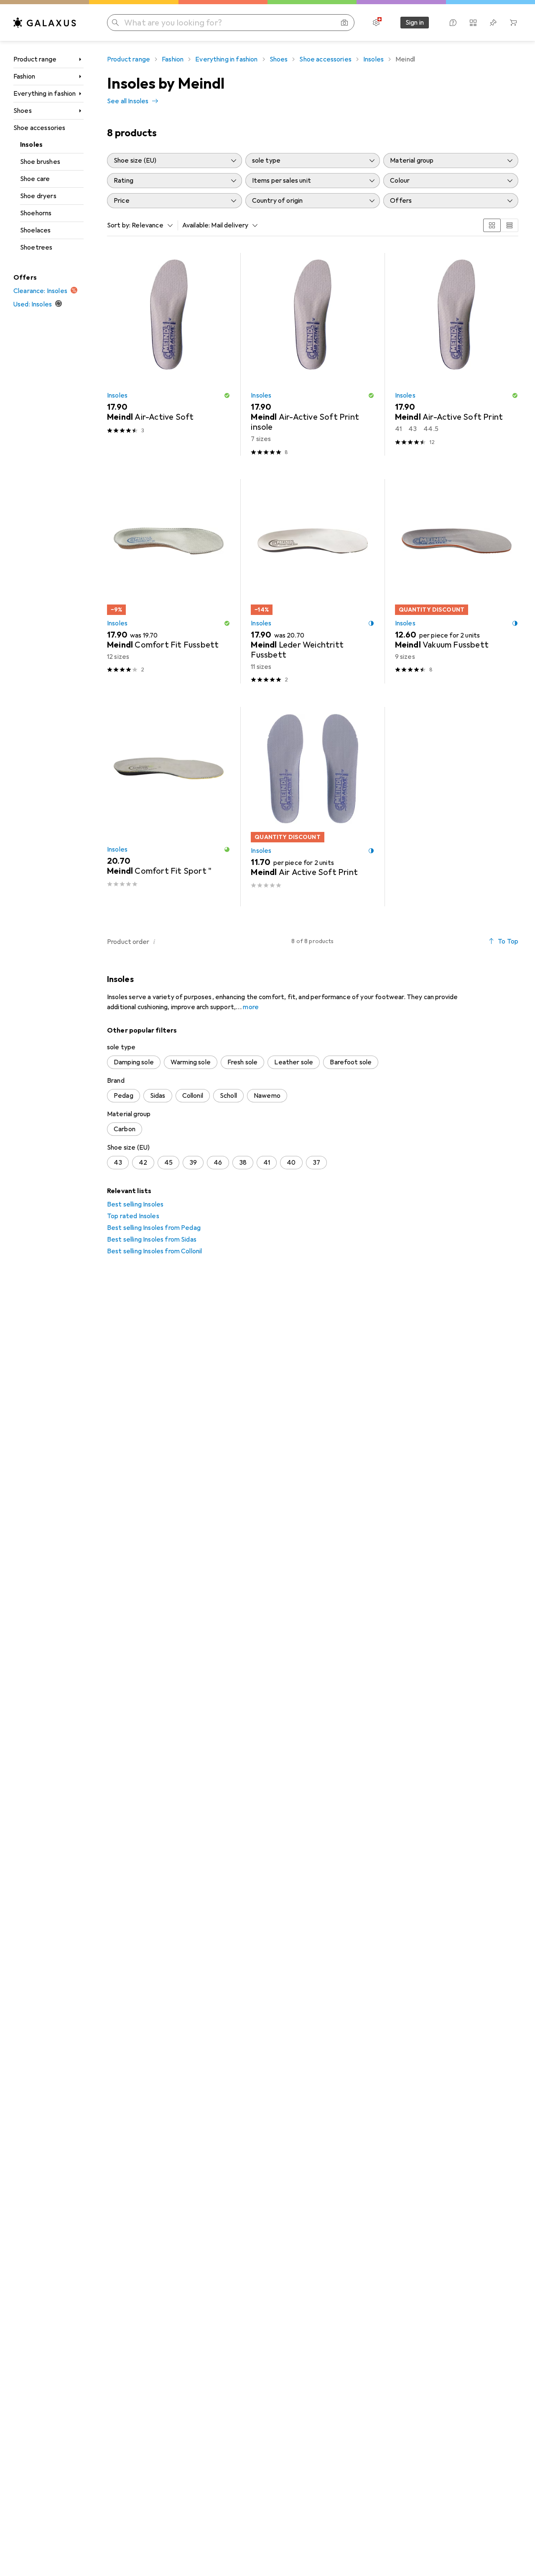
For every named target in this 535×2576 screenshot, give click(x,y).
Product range (35, 59)
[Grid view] (492, 225)
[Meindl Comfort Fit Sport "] (169, 807)
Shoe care (35, 179)
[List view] (510, 225)
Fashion (24, 77)
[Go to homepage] (45, 23)
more (251, 1007)
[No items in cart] (513, 23)
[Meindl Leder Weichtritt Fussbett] (312, 581)
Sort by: (119, 225)
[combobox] (150, 225)
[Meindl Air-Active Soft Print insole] (312, 354)
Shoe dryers (38, 196)
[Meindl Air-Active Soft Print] (457, 354)
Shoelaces (35, 230)
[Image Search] (344, 23)
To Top (508, 941)
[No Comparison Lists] (473, 23)
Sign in (415, 23)
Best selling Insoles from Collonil (154, 1251)
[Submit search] (115, 23)
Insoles (31, 145)
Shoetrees (36, 247)
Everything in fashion (45, 94)
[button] (227, 395)
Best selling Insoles (135, 1204)
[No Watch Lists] (493, 23)
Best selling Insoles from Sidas (152, 1240)
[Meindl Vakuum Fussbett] (457, 581)
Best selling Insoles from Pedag (154, 1228)
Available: (196, 225)
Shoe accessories (39, 128)
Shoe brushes (40, 162)
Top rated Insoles (133, 1216)
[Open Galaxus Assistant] (453, 23)
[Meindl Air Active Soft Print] (312, 807)
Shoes (23, 111)
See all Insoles (128, 101)
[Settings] (376, 23)
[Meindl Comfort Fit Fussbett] (169, 581)
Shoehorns (36, 213)
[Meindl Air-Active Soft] (169, 354)
